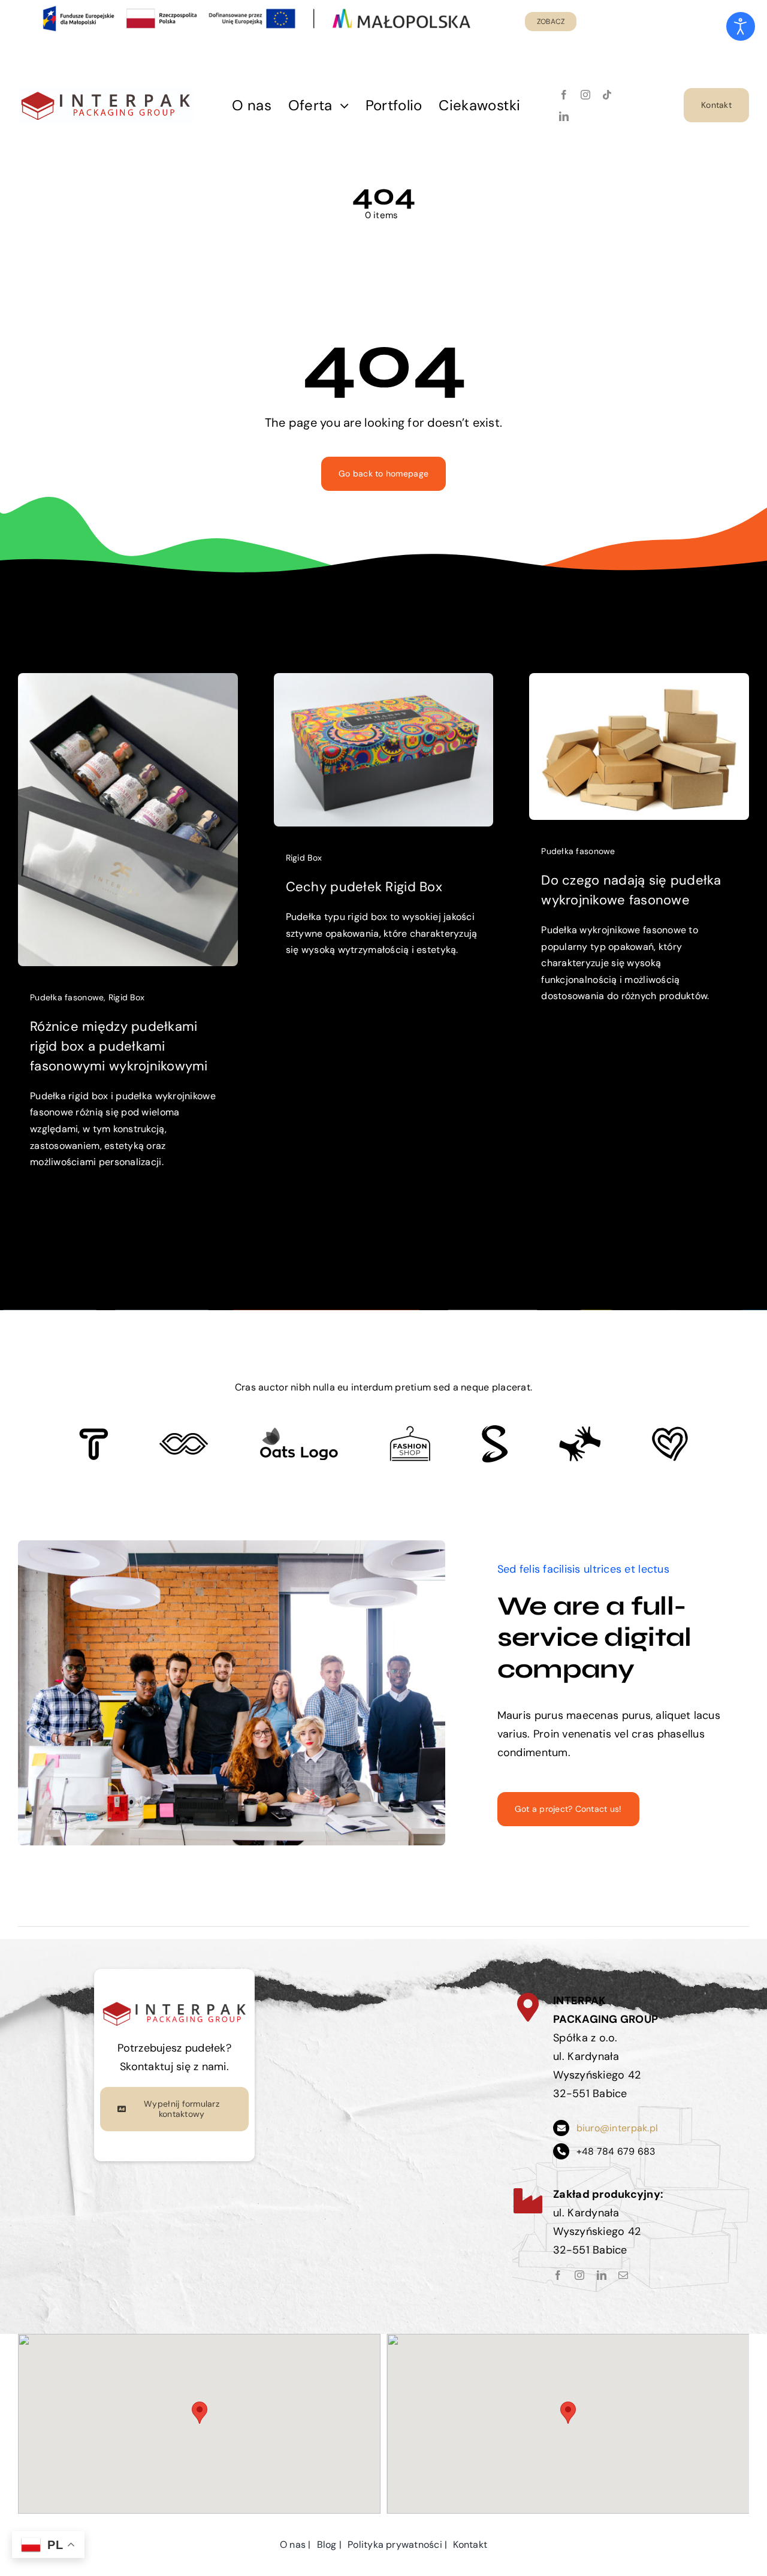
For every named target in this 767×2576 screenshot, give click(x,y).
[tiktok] (607, 95)
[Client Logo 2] (670, 1432)
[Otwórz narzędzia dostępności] (741, 26)
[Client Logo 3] (580, 1431)
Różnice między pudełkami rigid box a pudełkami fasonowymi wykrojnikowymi (119, 1046)
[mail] (623, 2275)
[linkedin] (564, 116)
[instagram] (585, 95)
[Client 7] (495, 1431)
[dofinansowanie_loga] (106, 93)
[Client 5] (184, 1438)
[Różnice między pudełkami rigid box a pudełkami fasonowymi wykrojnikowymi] (128, 682)
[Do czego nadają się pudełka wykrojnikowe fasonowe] (639, 682)
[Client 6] (94, 1434)
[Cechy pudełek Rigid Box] (384, 682)
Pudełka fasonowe (67, 997)
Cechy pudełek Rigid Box (364, 887)
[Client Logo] (299, 1432)
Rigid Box (126, 997)
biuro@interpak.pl (617, 2128)
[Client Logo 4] (410, 1431)
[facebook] (564, 95)
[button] (200, 2413)
